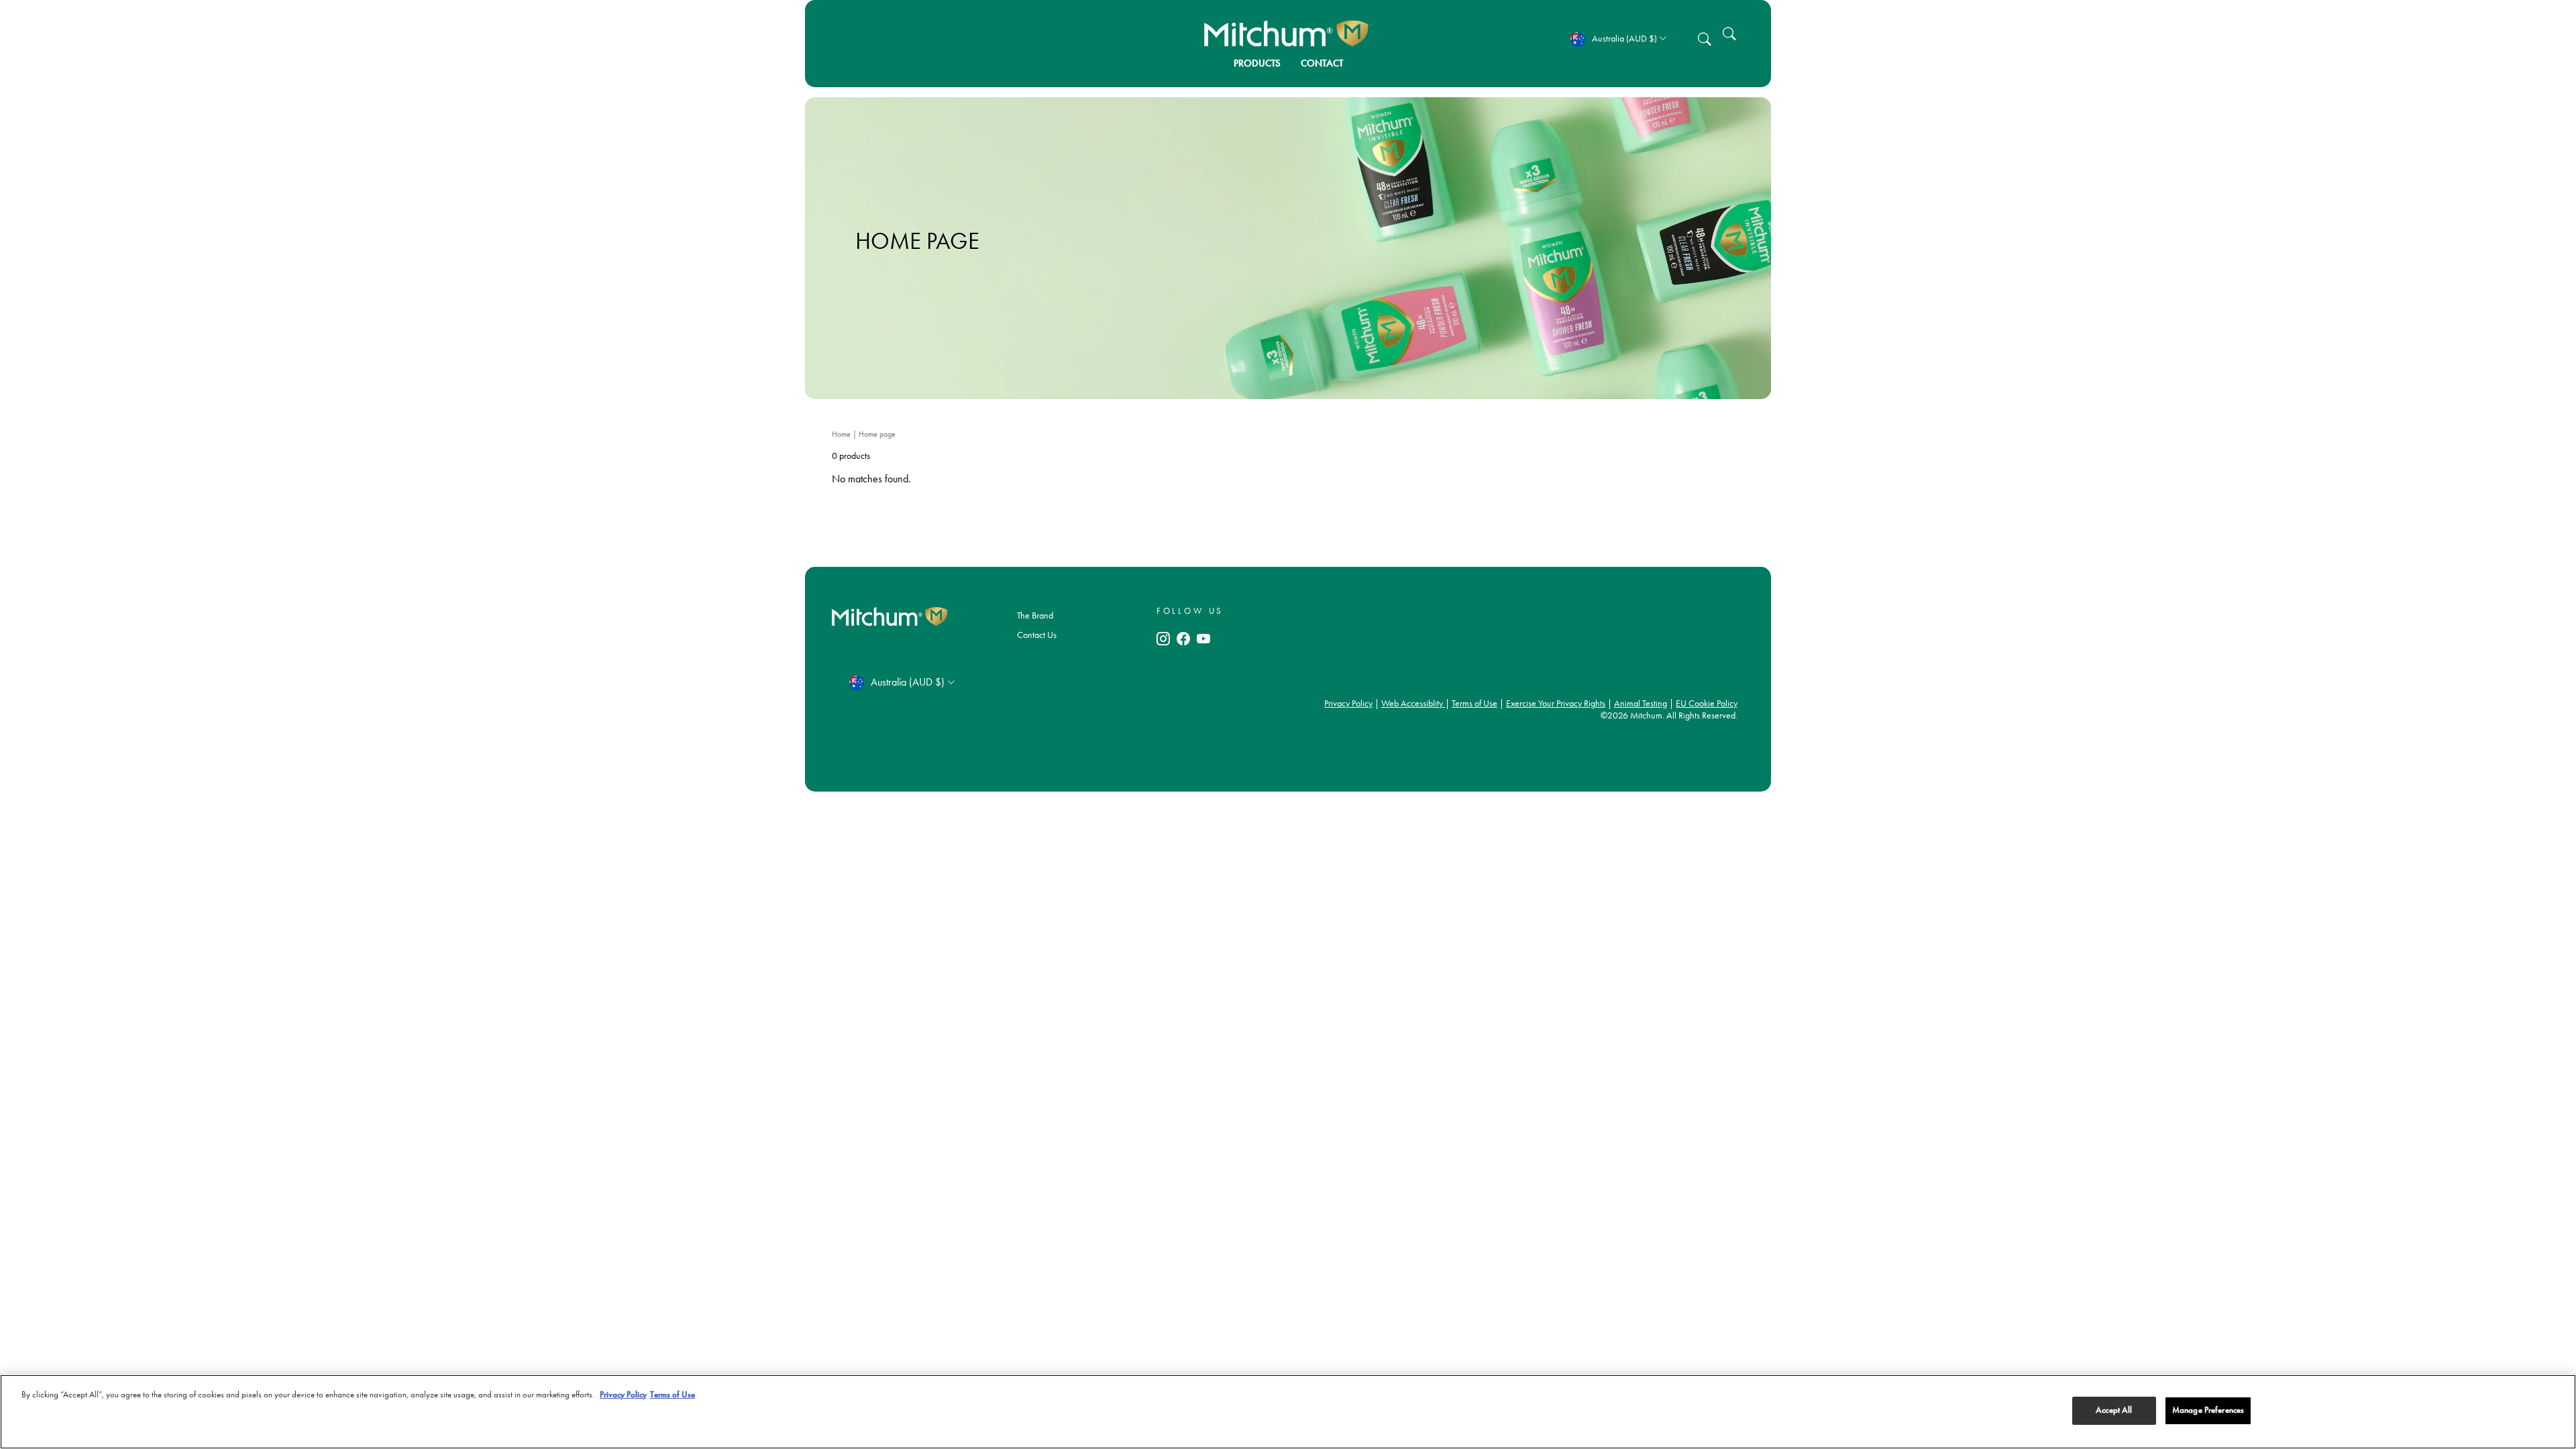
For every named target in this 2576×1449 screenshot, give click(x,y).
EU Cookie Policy (1707, 703)
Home (842, 434)
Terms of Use (1474, 703)
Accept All (2114, 1410)
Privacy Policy (1348, 703)
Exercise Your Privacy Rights (1556, 703)
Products (1257, 63)
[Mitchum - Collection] (1288, 34)
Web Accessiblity (1413, 703)
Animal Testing (1641, 703)
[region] (1288, 1412)
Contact (1322, 63)
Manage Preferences (2208, 1410)
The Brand (1035, 615)
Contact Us (1037, 635)
